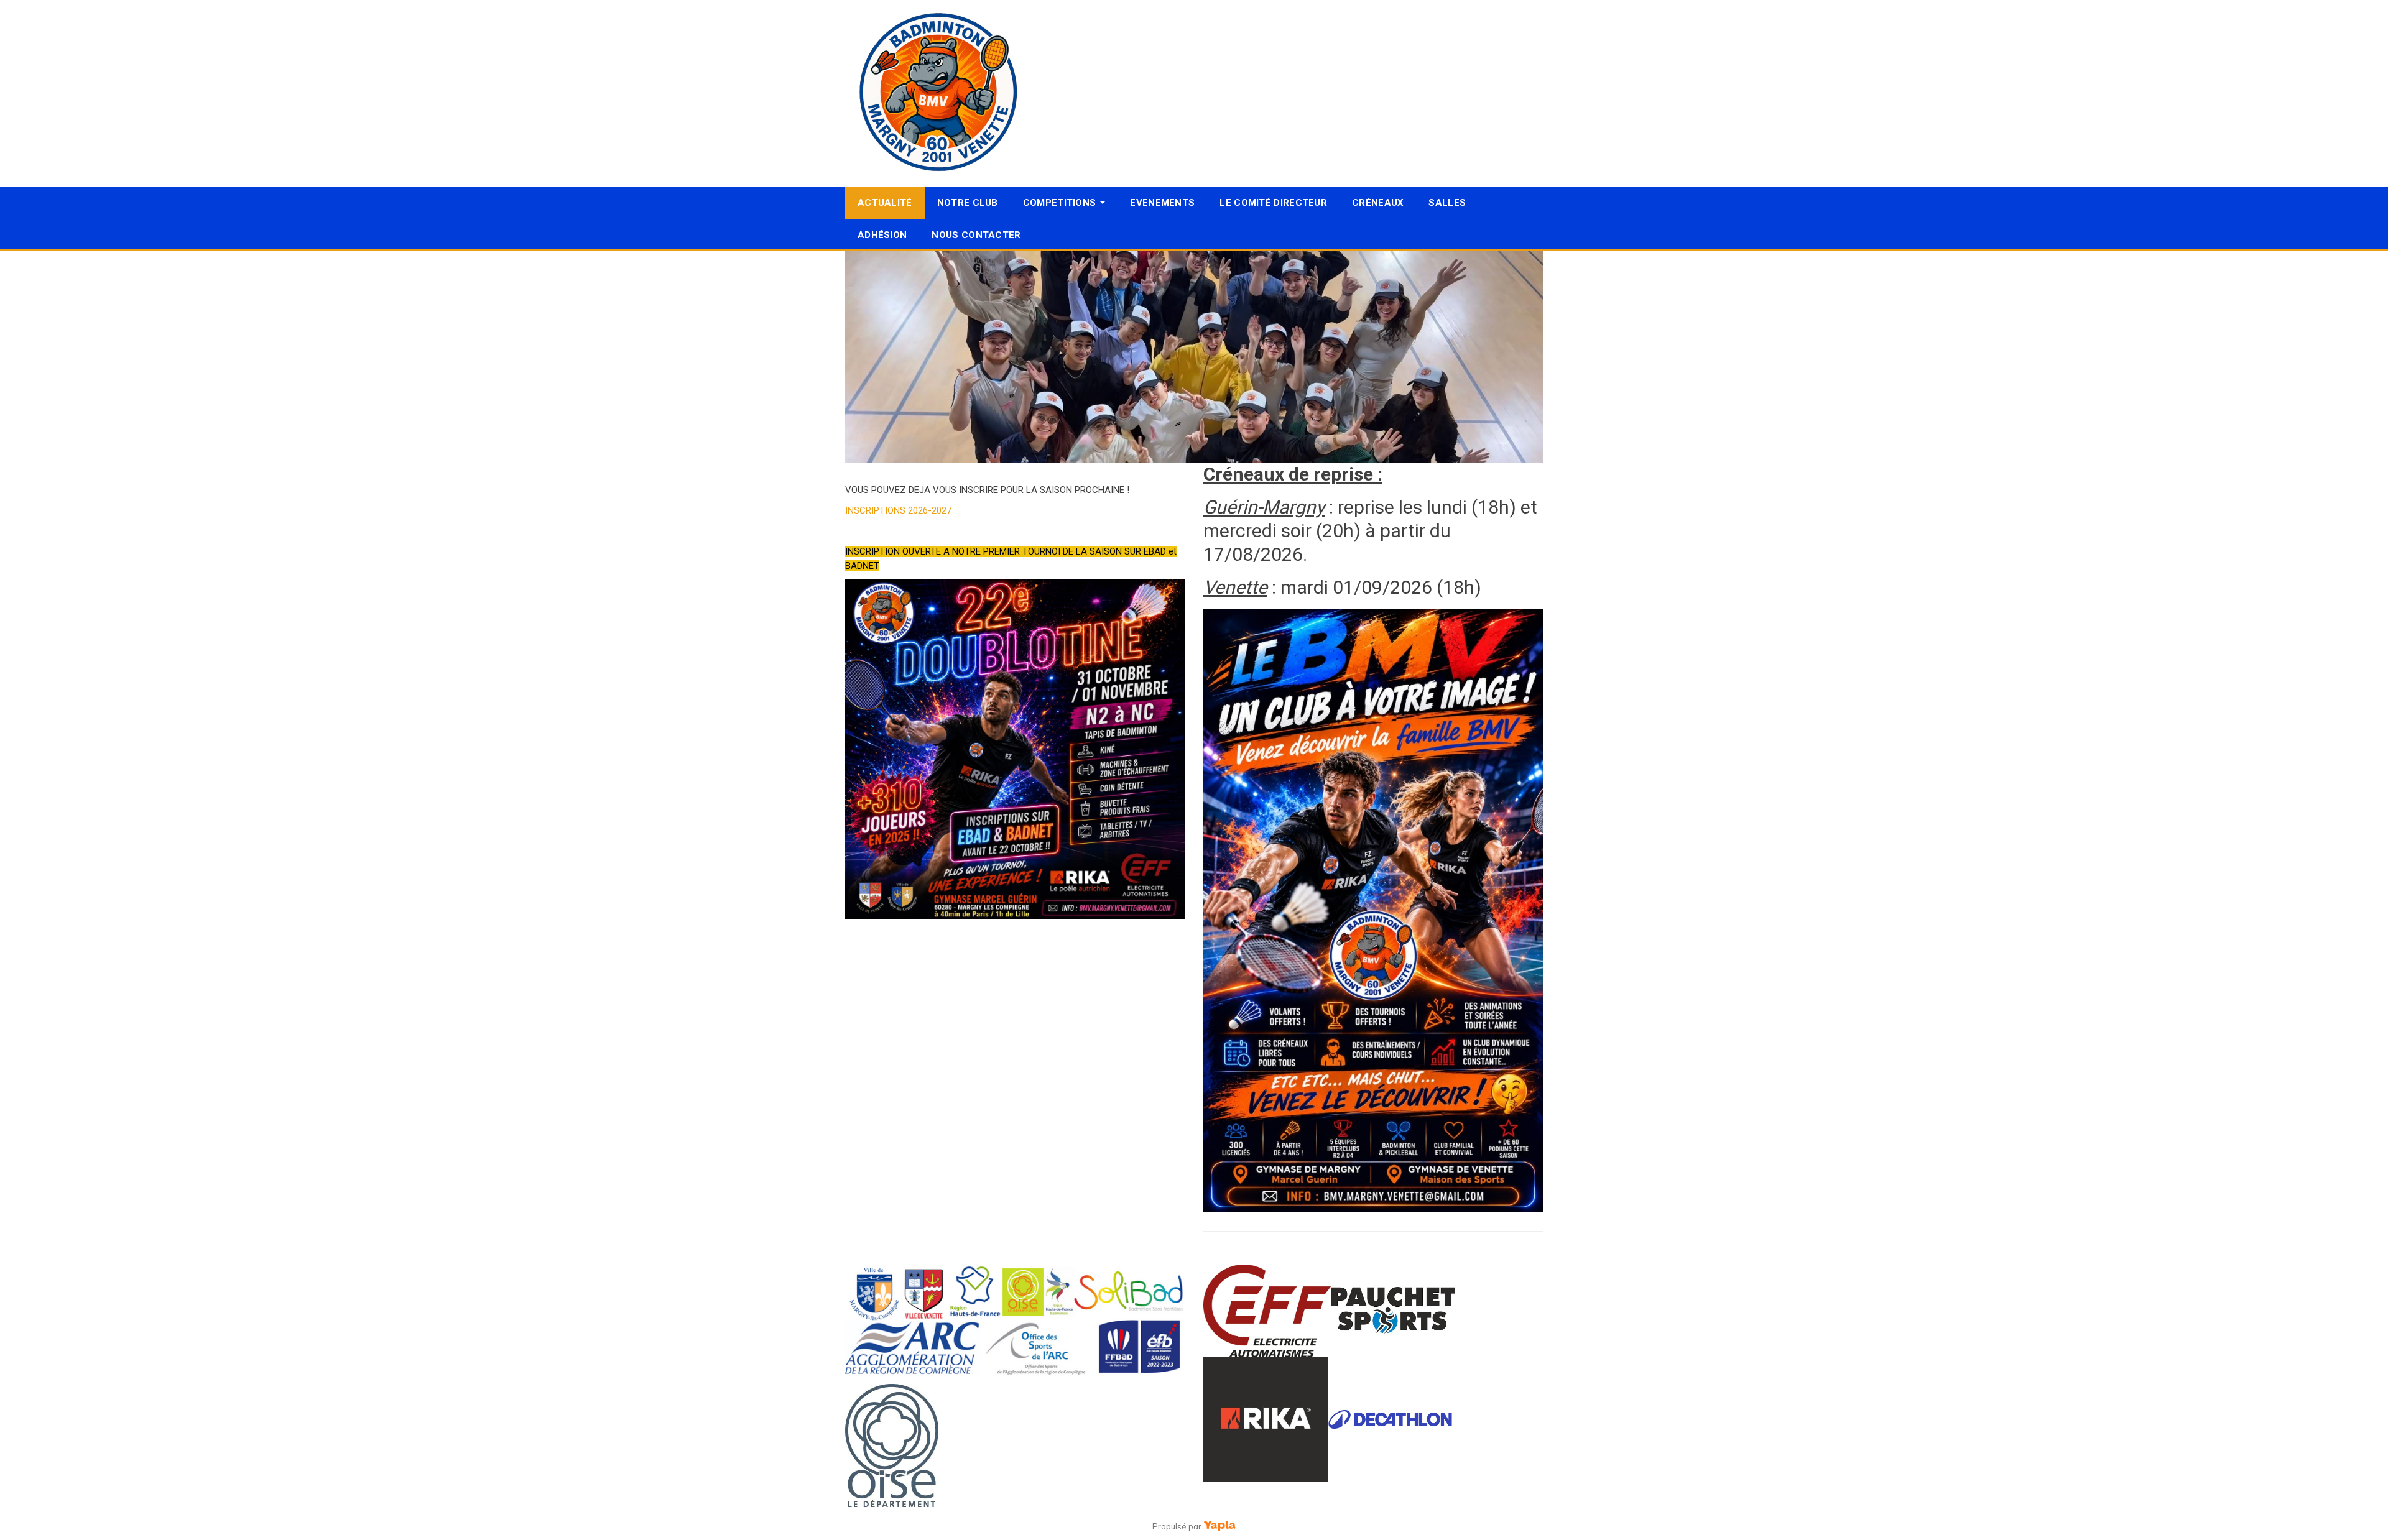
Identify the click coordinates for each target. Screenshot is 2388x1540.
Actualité (885, 203)
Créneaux (1378, 203)
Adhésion (882, 235)
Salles (1447, 203)
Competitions (1060, 203)
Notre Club (968, 203)
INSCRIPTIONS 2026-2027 (898, 510)
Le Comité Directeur (1273, 203)
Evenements (1162, 203)
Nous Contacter (976, 235)
